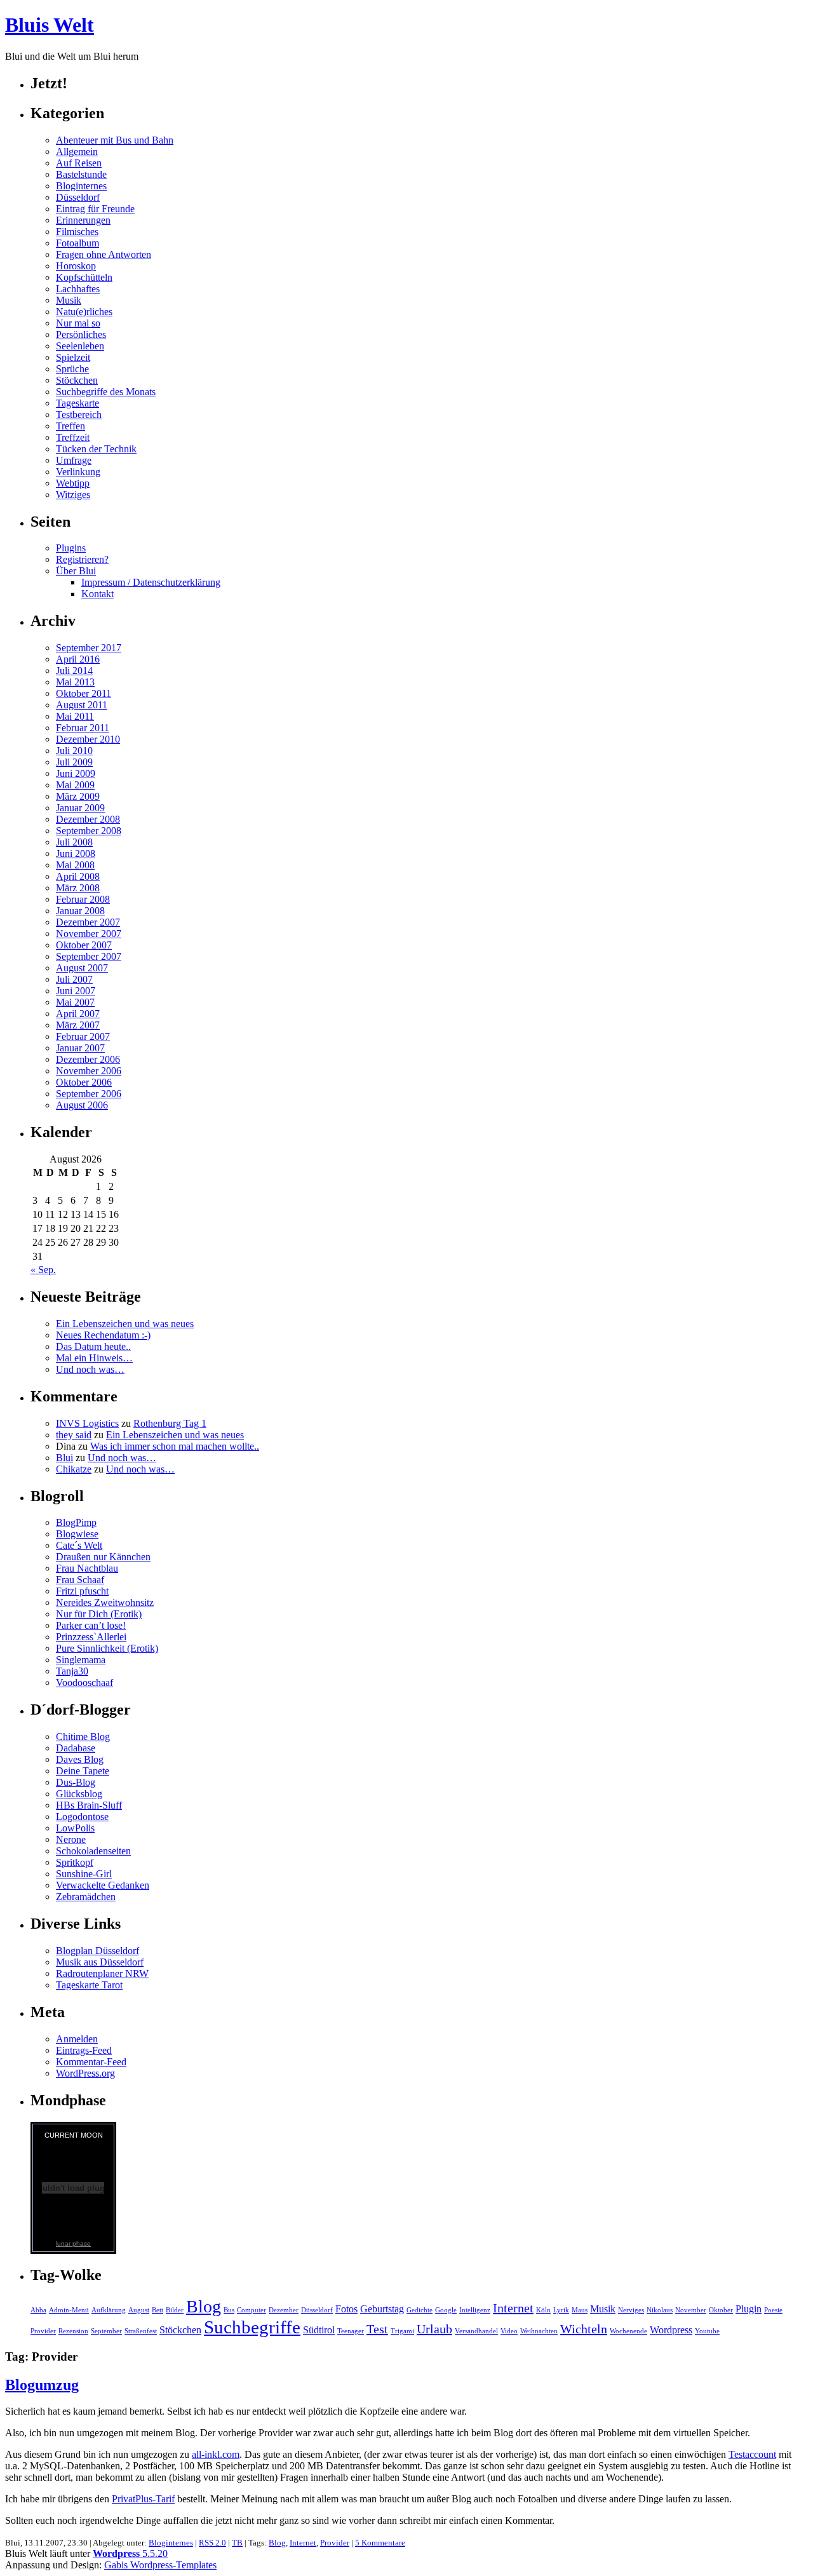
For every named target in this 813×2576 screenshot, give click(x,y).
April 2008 (78, 876)
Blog (204, 2306)
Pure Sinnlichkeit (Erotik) (107, 1648)
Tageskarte (77, 403)
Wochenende (628, 2331)
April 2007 (78, 1014)
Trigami (402, 2331)
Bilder (175, 2310)
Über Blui (76, 571)
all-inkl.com (216, 2454)
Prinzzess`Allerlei (91, 1637)
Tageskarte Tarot (89, 1985)
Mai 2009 (75, 785)
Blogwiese (77, 1534)
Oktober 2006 (84, 1082)
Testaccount (752, 2454)
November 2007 (89, 934)
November (691, 2310)
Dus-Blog (76, 1782)
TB (237, 2543)
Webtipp (73, 483)
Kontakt (97, 594)
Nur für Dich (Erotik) (99, 1614)
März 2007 (78, 1025)
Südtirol (319, 2330)
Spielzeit (73, 357)
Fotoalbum (77, 243)
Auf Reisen (79, 163)
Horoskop (76, 266)
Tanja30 (72, 1671)
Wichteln (584, 2329)
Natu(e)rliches (84, 312)
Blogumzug (42, 2385)
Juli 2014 (74, 671)
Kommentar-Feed (91, 2062)
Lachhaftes (78, 289)
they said (74, 1435)
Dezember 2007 (88, 922)
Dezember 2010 (88, 739)
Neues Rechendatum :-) (103, 1335)
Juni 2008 (76, 853)
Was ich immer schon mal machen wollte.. (175, 1446)
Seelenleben (80, 346)
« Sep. (43, 1270)
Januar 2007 (80, 1048)
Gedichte (420, 2310)
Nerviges (631, 2310)
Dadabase (76, 1748)
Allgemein (77, 152)
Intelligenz (475, 2310)
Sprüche (72, 369)
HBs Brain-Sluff (89, 1805)
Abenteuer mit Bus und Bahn (115, 140)
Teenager (351, 2331)
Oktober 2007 (84, 945)
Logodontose (82, 1817)
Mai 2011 (75, 716)
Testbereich (79, 415)
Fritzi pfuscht (82, 1591)
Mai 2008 (75, 865)
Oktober (721, 2310)
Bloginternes (81, 186)
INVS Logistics (87, 1423)
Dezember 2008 (88, 819)
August (139, 2310)
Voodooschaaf (84, 1682)
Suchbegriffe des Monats (106, 392)
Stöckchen (77, 380)
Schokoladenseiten (93, 1851)
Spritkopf (75, 1862)
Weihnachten (539, 2331)
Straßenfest (141, 2331)
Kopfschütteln (84, 277)
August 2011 (82, 705)
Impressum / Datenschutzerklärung (151, 582)
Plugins (71, 548)
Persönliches (81, 334)
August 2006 (82, 1105)
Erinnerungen (83, 220)
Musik (69, 300)
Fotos (346, 2309)
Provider (43, 2331)
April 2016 (78, 659)
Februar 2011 (83, 728)
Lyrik (561, 2310)
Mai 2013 (75, 682)
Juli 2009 (74, 762)
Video (509, 2331)
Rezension (73, 2331)
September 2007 (89, 956)
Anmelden (77, 2039)
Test (377, 2329)
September (106, 2331)
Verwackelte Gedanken (103, 1885)
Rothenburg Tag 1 (170, 1423)
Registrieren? (82, 559)
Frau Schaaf (80, 1580)
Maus (580, 2310)
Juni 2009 (76, 773)
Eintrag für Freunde (95, 209)
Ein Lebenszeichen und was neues (125, 1324)
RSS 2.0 (212, 2543)
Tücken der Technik (96, 449)
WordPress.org (85, 2073)
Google (446, 2310)
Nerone (71, 1839)
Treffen (71, 426)
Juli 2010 (74, 751)
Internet (513, 2308)
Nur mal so (78, 323)
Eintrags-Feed (84, 2050)
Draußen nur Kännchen (103, 1557)
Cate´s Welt (79, 1545)
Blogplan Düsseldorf (97, 1951)
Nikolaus (660, 2310)
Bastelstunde (81, 174)
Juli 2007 (74, 979)
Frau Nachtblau (87, 1568)
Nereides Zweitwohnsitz (105, 1602)
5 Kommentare (380, 2543)
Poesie (773, 2310)
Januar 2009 (80, 808)
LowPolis (75, 1828)
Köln (543, 2310)
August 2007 (82, 968)
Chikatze (74, 1469)
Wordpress (671, 2330)
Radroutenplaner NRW (102, 1973)
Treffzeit (73, 437)
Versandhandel (476, 2331)
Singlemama (81, 1660)
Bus (229, 2310)
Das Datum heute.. (93, 1346)
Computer (252, 2310)
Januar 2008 (80, 911)
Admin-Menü (69, 2310)
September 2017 (89, 648)
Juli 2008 (74, 842)
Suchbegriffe (252, 2327)
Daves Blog (80, 1759)
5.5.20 (130, 2553)
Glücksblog (79, 1794)
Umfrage (74, 460)
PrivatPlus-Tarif (143, 2499)
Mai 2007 (75, 1002)
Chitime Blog (83, 1736)
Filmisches (77, 232)
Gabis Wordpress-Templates (160, 2565)
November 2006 (89, 1071)
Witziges (73, 495)
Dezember (284, 2310)
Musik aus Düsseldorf (100, 1962)
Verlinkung (78, 472)
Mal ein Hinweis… (94, 1358)
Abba (38, 2310)
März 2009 (78, 796)
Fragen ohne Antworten (104, 254)
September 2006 (89, 1094)
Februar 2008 (83, 899)
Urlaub (434, 2329)
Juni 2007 (76, 991)
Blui (64, 1458)
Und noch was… (90, 1369)
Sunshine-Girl (84, 1874)
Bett (158, 2310)
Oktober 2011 (84, 693)
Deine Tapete (83, 1771)
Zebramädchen (86, 1897)
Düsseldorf (78, 197)
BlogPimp (76, 1522)
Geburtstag (382, 2309)
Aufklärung (109, 2310)
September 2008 (89, 831)
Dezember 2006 (88, 1059)
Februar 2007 (83, 1036)
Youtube (707, 2331)
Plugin (749, 2309)
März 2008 (78, 888)
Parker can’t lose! (91, 1625)
